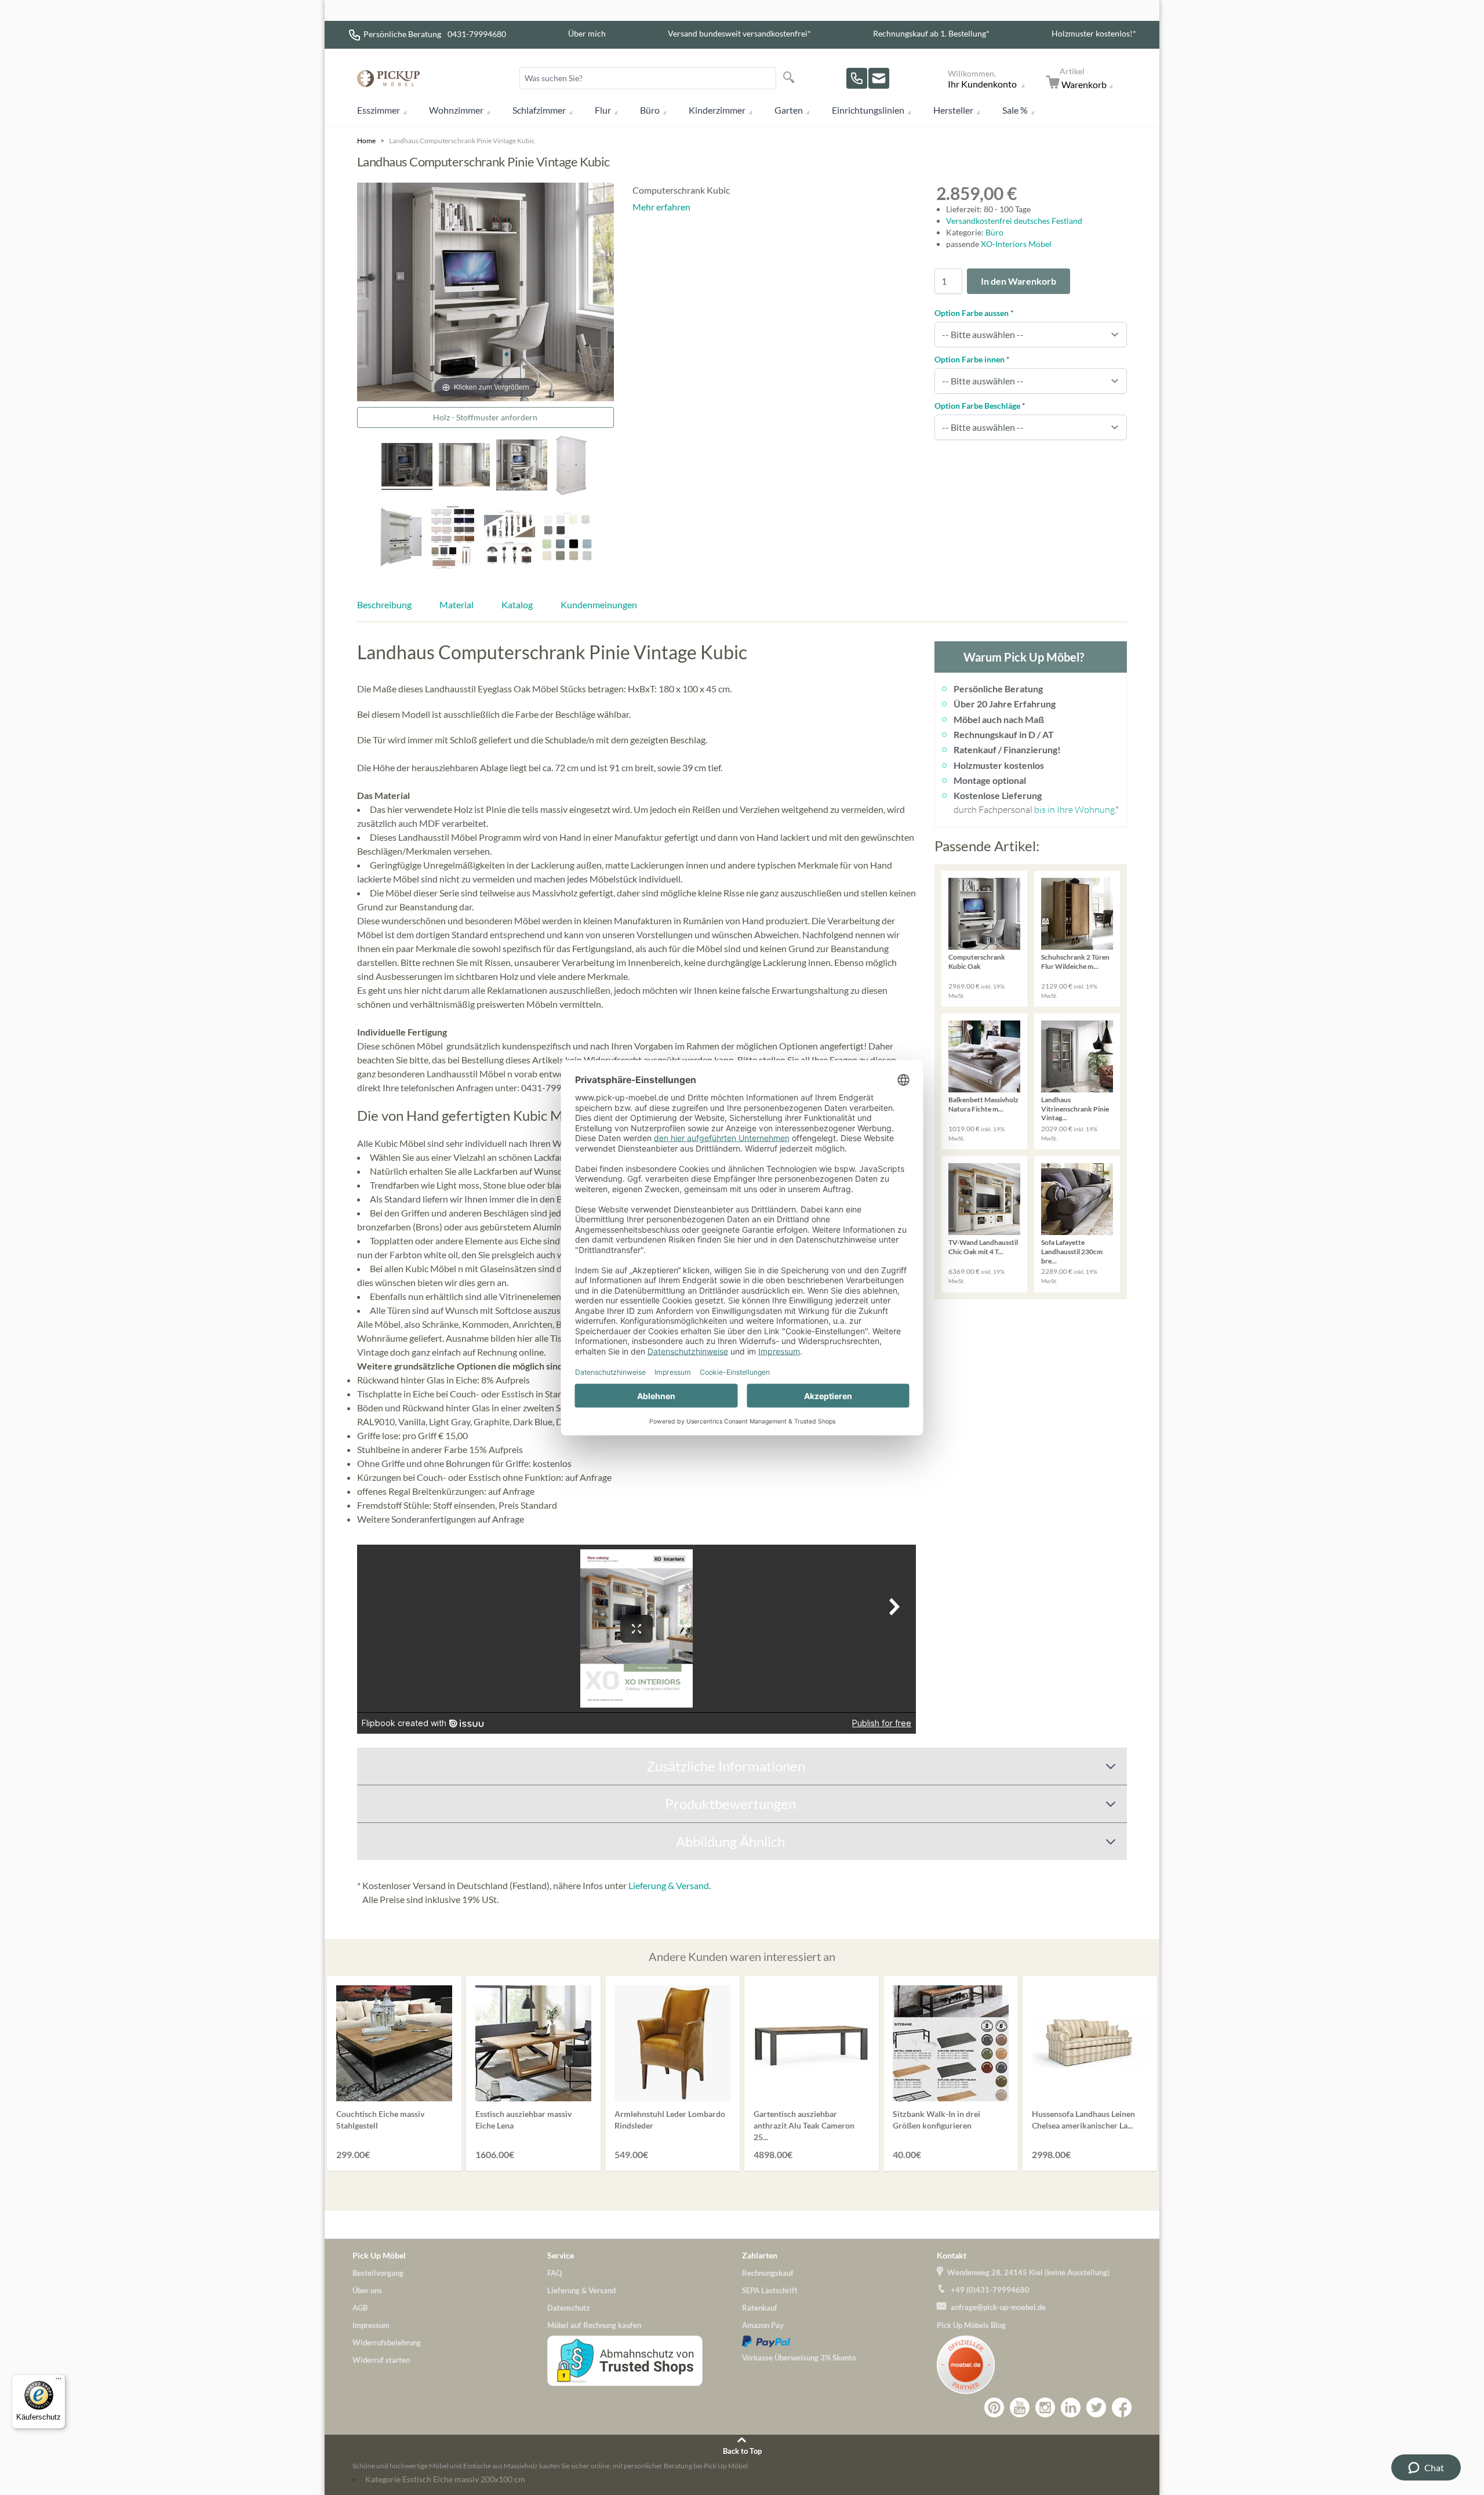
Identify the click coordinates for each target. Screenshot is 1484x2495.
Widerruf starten (381, 2360)
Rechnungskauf (768, 2273)
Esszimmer (379, 110)
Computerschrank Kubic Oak (977, 962)
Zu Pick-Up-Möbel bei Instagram (1045, 2407)
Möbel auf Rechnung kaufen (594, 2325)
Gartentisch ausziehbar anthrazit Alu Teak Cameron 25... (804, 2125)
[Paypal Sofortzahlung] (839, 2341)
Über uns (367, 2290)
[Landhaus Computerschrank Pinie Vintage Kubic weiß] (401, 539)
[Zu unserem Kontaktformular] (879, 78)
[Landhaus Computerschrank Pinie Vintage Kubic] (464, 466)
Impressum (371, 2325)
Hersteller (953, 110)
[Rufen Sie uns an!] (857, 78)
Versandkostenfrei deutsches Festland (1014, 221)
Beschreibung (384, 604)
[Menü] (59, 2381)
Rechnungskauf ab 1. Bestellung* (931, 33)
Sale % (1015, 110)
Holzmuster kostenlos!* (1094, 33)
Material (457, 604)
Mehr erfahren (661, 207)
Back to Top (742, 2451)
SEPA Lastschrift (770, 2290)
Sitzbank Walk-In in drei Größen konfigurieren (936, 2120)
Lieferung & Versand (669, 1885)
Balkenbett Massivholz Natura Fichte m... (983, 1104)
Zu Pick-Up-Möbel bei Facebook (1122, 2407)
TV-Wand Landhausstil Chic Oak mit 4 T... (983, 1247)
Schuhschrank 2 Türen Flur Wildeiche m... (1075, 962)
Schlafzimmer (539, 110)
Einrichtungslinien (868, 110)
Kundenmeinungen (599, 604)
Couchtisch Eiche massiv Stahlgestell (380, 2120)
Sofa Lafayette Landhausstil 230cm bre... (1072, 1251)
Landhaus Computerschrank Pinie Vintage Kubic (462, 141)
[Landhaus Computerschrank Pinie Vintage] (571, 467)
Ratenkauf (760, 2308)
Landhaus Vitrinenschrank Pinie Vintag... (1075, 1109)
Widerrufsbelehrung (387, 2343)
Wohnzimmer (456, 110)
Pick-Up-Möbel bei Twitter (1096, 2407)
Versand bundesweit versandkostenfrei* (739, 33)
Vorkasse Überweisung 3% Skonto (799, 2358)
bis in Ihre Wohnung (1074, 809)
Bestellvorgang (378, 2273)
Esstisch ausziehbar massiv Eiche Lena (523, 2120)
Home (366, 141)
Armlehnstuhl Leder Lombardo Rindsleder (670, 2120)
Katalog (517, 604)
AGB (360, 2308)
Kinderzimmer (717, 110)
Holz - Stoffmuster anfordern (485, 417)
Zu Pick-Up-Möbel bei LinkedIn (1071, 2407)
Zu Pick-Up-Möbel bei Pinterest (994, 2407)
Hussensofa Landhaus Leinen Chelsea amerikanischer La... (1083, 2120)
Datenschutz (568, 2308)
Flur (603, 110)
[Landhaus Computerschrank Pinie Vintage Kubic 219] (407, 466)
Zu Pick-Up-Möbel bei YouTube (1020, 2407)
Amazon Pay (763, 2325)
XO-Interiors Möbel (1016, 244)
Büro (650, 110)
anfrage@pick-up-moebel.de (998, 2307)
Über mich (587, 33)
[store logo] (388, 79)
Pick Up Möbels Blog (971, 2325)
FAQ (554, 2273)
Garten (789, 110)
